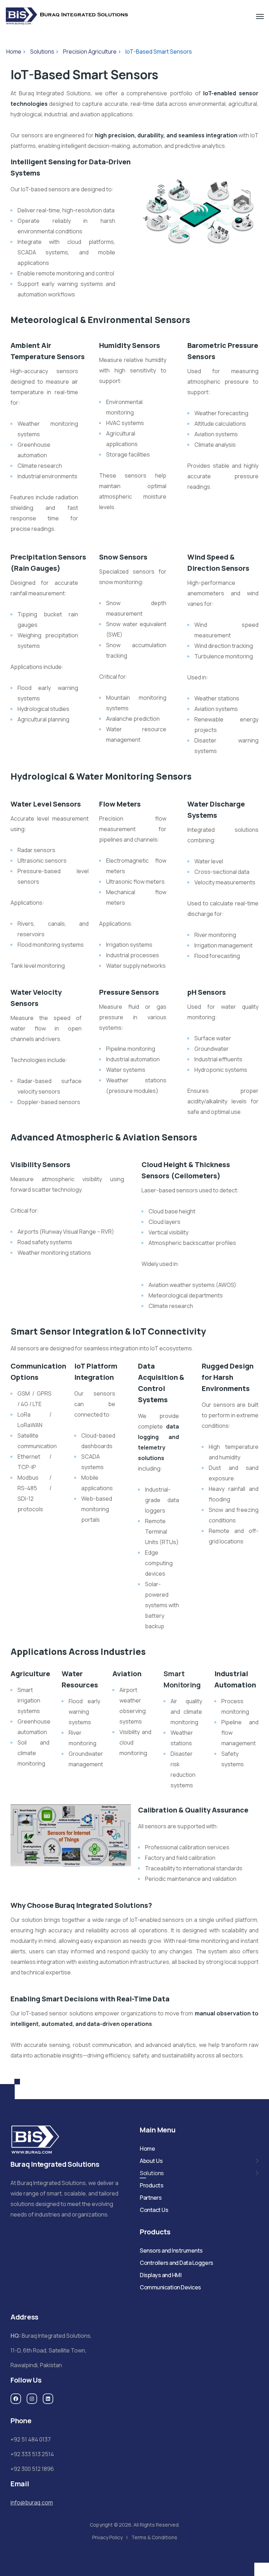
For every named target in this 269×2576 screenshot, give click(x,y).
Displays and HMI (161, 2275)
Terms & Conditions (154, 2537)
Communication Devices (170, 2287)
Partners (151, 2198)
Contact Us (154, 2210)
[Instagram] (32, 2399)
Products (151, 2185)
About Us (151, 2161)
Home (14, 52)
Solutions (42, 52)
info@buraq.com (32, 2502)
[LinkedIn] (48, 2399)
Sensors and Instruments (171, 2250)
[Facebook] (16, 2399)
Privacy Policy (107, 2537)
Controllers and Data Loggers (177, 2263)
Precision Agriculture (90, 52)
